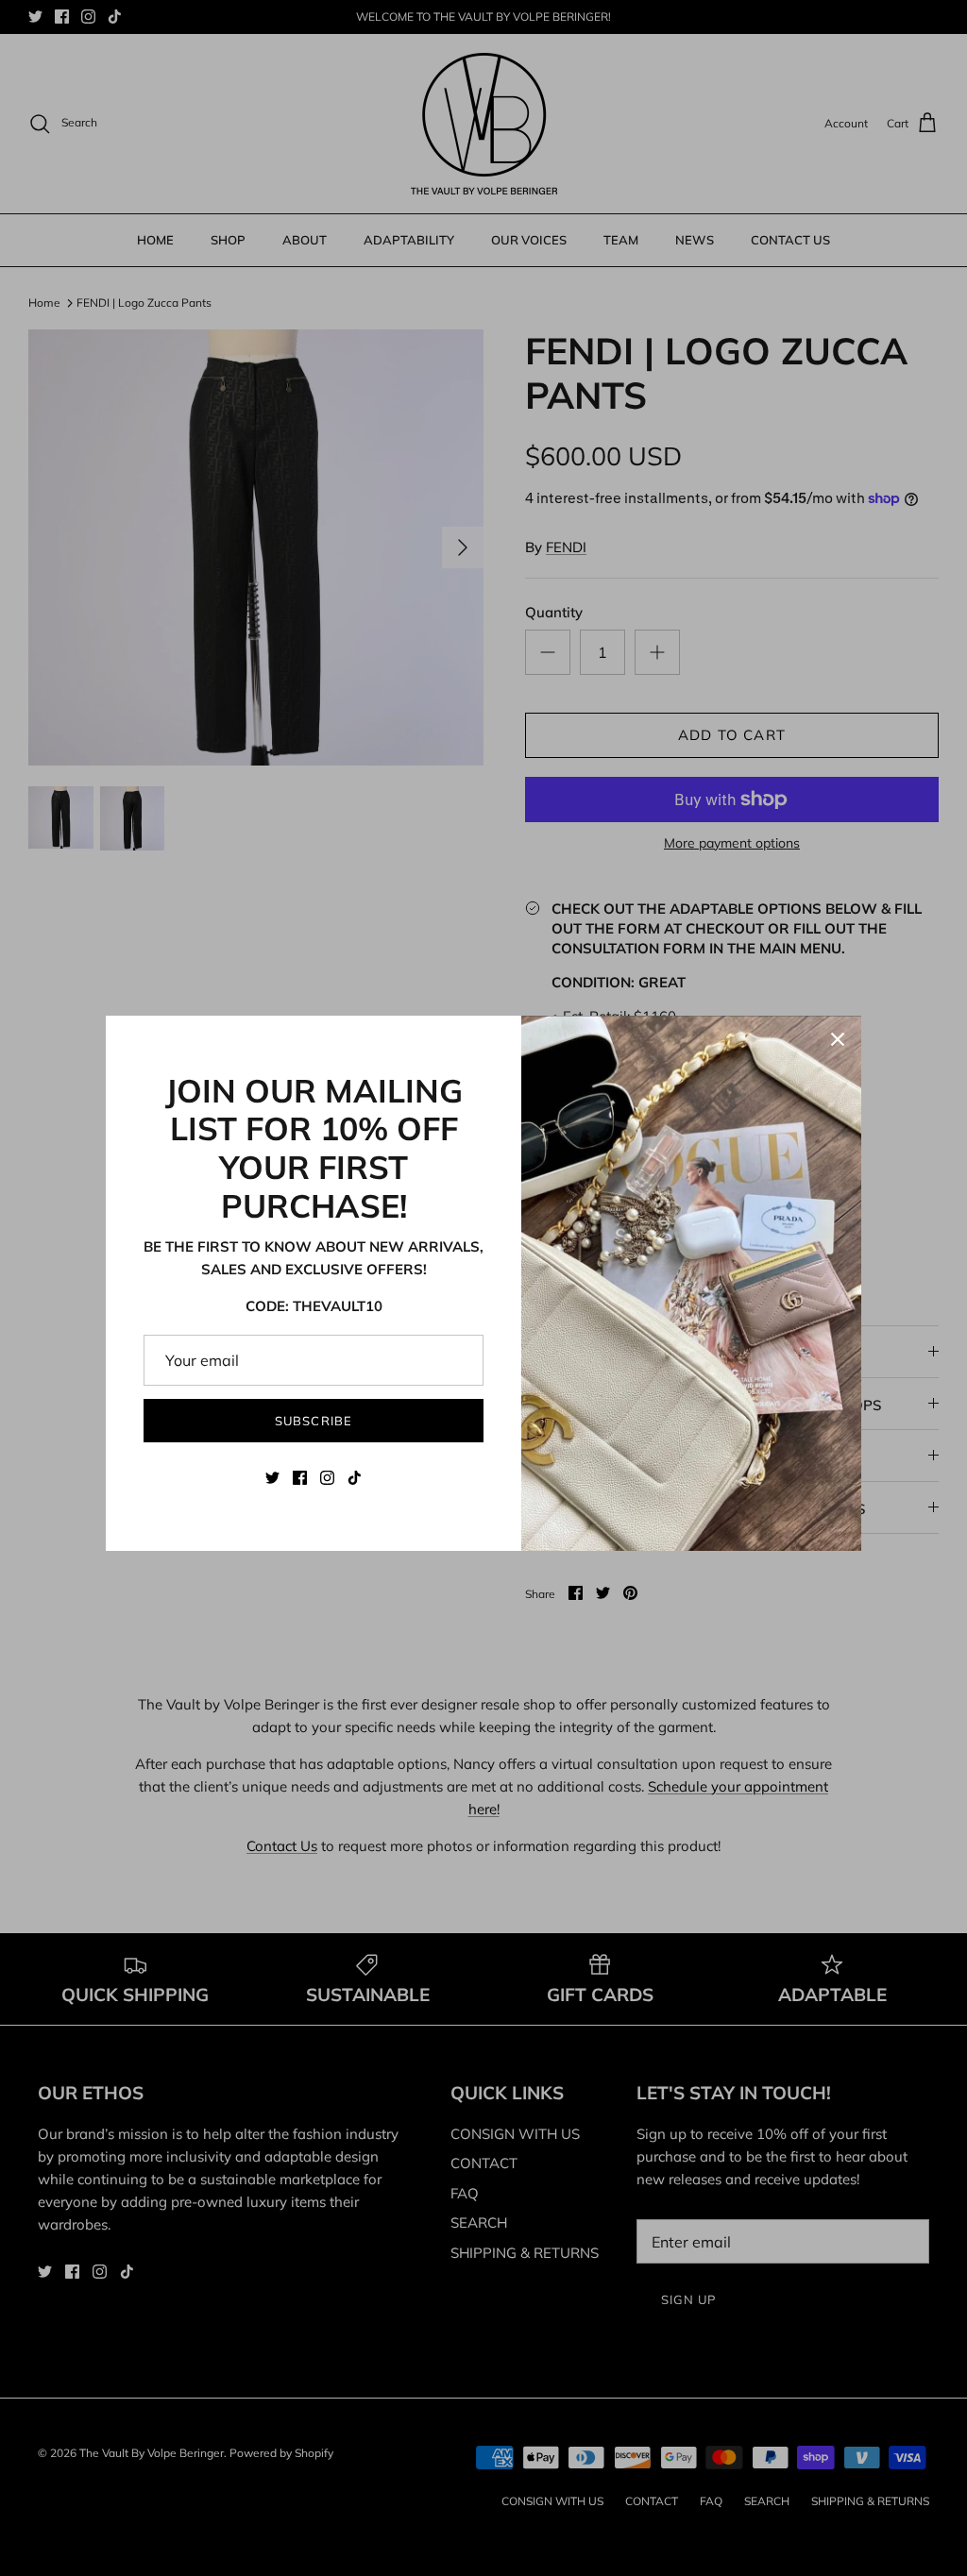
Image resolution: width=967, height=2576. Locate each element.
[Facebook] (300, 1478)
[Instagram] (327, 1478)
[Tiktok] (355, 1478)
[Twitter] (272, 1478)
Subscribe (313, 1421)
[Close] (838, 1039)
